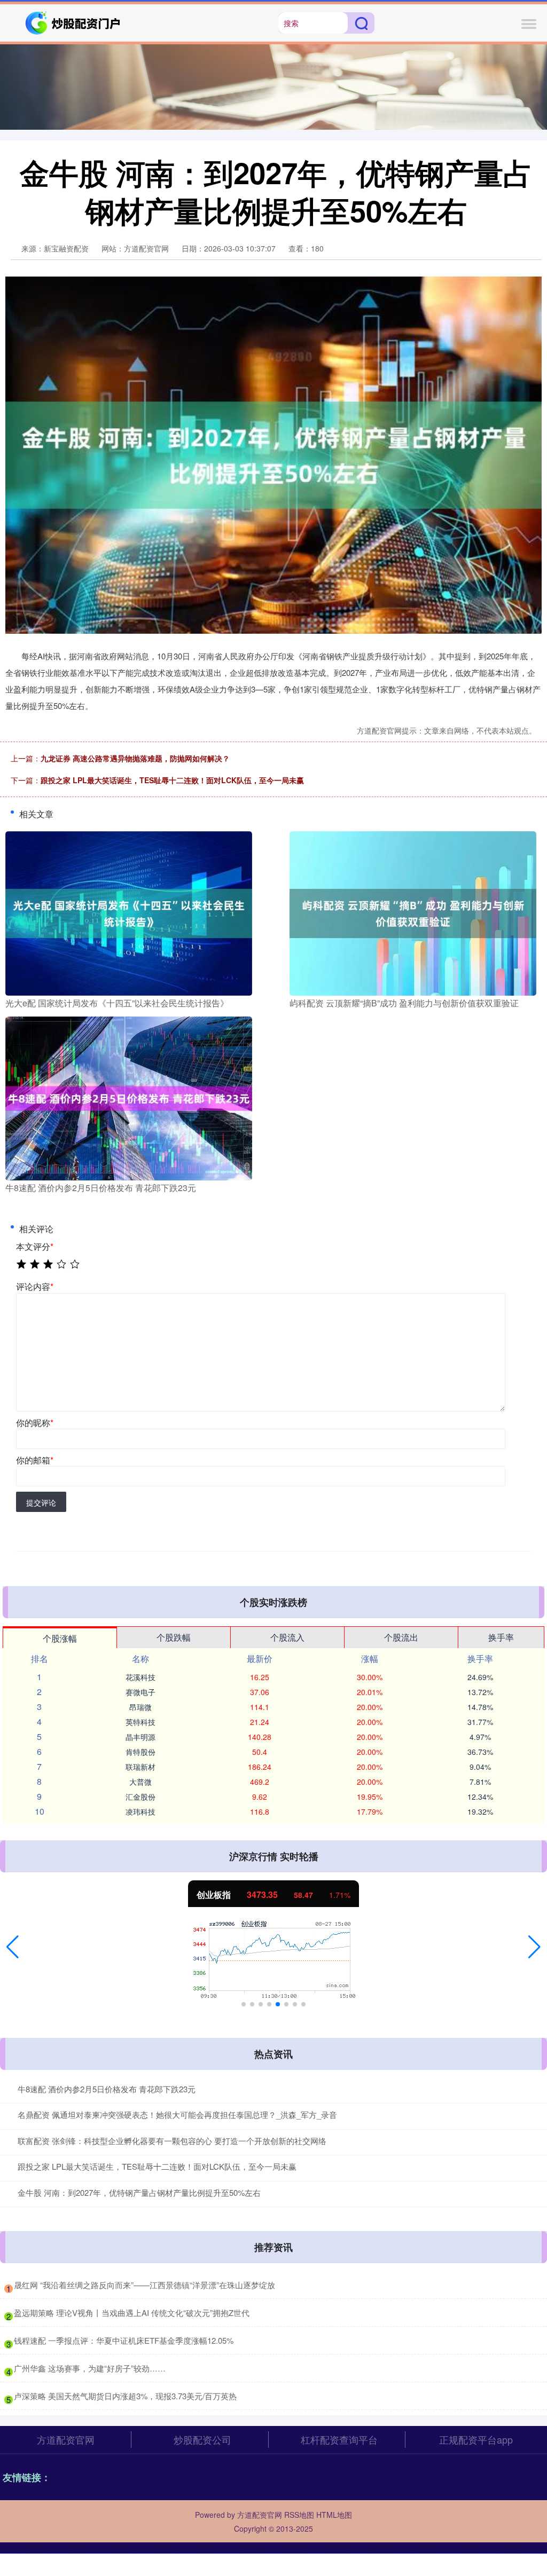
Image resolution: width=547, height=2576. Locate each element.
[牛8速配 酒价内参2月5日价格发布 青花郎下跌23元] (129, 1097)
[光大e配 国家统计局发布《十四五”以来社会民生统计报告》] (129, 912)
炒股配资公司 (202, 2439)
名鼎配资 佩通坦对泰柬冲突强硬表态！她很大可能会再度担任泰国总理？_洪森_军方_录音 (177, 2114)
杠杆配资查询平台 (339, 2439)
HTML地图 (334, 2515)
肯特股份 (140, 1752)
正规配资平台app (476, 2439)
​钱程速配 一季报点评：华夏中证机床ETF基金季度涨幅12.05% (124, 2340)
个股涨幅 (60, 1638)
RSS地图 (299, 2515)
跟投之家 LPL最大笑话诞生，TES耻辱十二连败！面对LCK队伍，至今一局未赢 (172, 780)
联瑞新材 (140, 1767)
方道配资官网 (66, 2439)
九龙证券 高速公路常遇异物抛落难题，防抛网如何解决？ (135, 758)
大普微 (140, 1782)
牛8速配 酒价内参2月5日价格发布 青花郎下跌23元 (107, 2089)
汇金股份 (140, 1797)
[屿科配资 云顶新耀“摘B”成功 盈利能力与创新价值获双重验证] (413, 912)
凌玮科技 (140, 1811)
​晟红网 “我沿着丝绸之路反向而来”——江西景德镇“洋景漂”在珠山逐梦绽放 (144, 2285)
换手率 (501, 1637)
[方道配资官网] (74, 22)
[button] (13, 1947)
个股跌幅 (174, 1637)
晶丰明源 (140, 1737)
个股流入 (287, 1637)
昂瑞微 (140, 1707)
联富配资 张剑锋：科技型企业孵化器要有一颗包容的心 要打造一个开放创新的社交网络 (172, 2141)
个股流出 (401, 1637)
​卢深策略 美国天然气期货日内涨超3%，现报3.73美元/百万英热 (125, 2396)
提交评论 (41, 1502)
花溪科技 (140, 1677)
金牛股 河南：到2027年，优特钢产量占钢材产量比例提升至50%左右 (139, 2192)
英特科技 (140, 1722)
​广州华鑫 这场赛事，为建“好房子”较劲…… (90, 2368)
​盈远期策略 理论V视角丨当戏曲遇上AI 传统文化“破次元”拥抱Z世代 (132, 2313)
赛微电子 (140, 1692)
